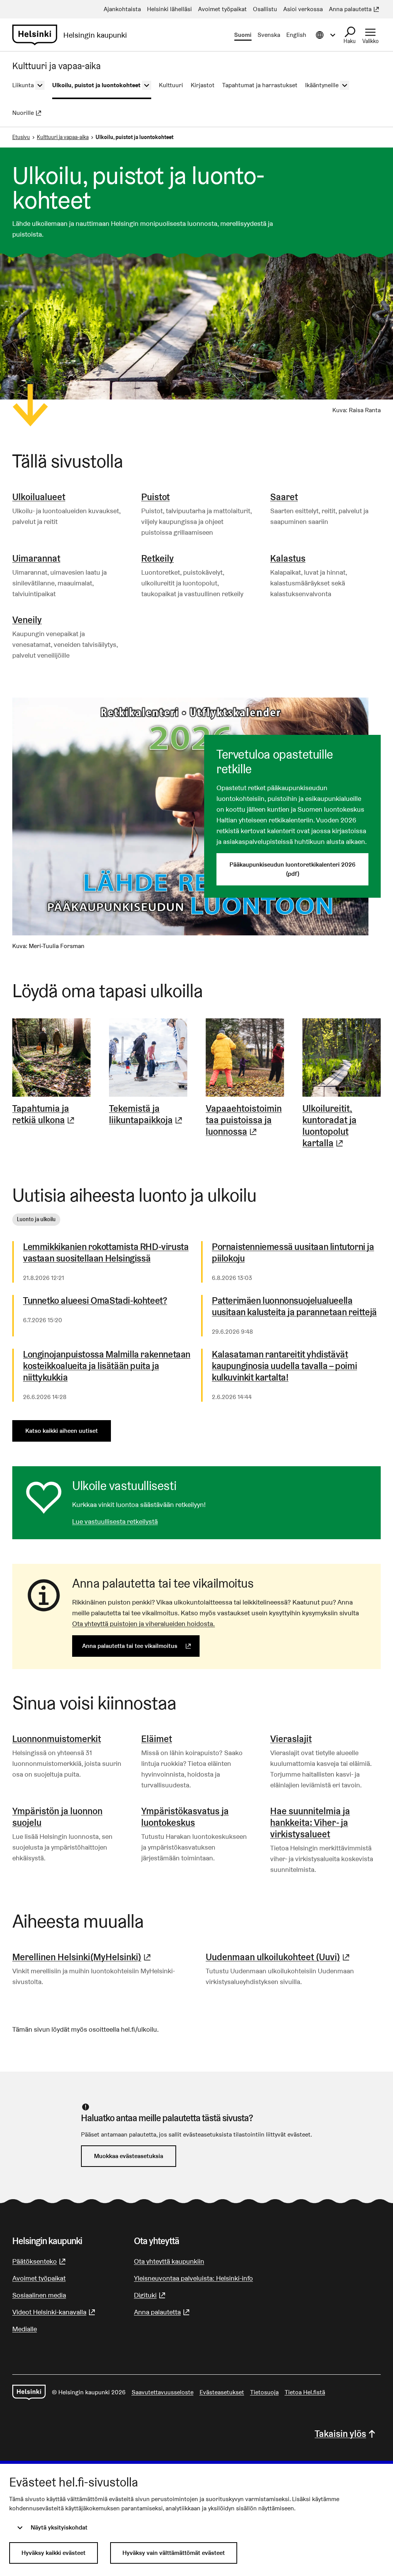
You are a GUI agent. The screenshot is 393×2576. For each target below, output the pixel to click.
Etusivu (21, 137)
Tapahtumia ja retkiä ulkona (51, 1114)
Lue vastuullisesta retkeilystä (115, 1521)
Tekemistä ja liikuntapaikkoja (148, 1114)
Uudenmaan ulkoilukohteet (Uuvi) (279, 1957)
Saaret (284, 497)
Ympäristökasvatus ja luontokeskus (185, 1817)
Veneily (27, 620)
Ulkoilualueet (39, 497)
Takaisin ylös (340, 2434)
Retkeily (158, 558)
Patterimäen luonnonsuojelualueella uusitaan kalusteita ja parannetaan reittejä (294, 1306)
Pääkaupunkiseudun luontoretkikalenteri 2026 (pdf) (292, 869)
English (296, 35)
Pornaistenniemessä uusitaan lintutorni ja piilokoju (293, 1253)
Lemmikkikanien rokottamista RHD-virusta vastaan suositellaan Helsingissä (106, 1253)
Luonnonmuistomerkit (57, 1739)
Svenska (269, 35)
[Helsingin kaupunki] (29, 2392)
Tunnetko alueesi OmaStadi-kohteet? (95, 1301)
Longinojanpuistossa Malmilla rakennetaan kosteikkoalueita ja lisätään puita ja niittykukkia (107, 1366)
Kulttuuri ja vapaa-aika (63, 137)
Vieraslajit (291, 1739)
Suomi (243, 35)
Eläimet (157, 1739)
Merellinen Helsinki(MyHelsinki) (83, 1957)
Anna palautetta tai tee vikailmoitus (141, 1646)
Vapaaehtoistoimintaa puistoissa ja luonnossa (245, 1120)
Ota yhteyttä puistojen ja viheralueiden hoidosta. (144, 1624)
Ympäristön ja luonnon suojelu (57, 1817)
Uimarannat (36, 558)
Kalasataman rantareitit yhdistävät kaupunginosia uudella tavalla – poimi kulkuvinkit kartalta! (284, 1366)
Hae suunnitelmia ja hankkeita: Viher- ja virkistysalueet (310, 1823)
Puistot (155, 497)
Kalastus (288, 558)
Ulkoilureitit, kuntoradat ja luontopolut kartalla (342, 1126)
